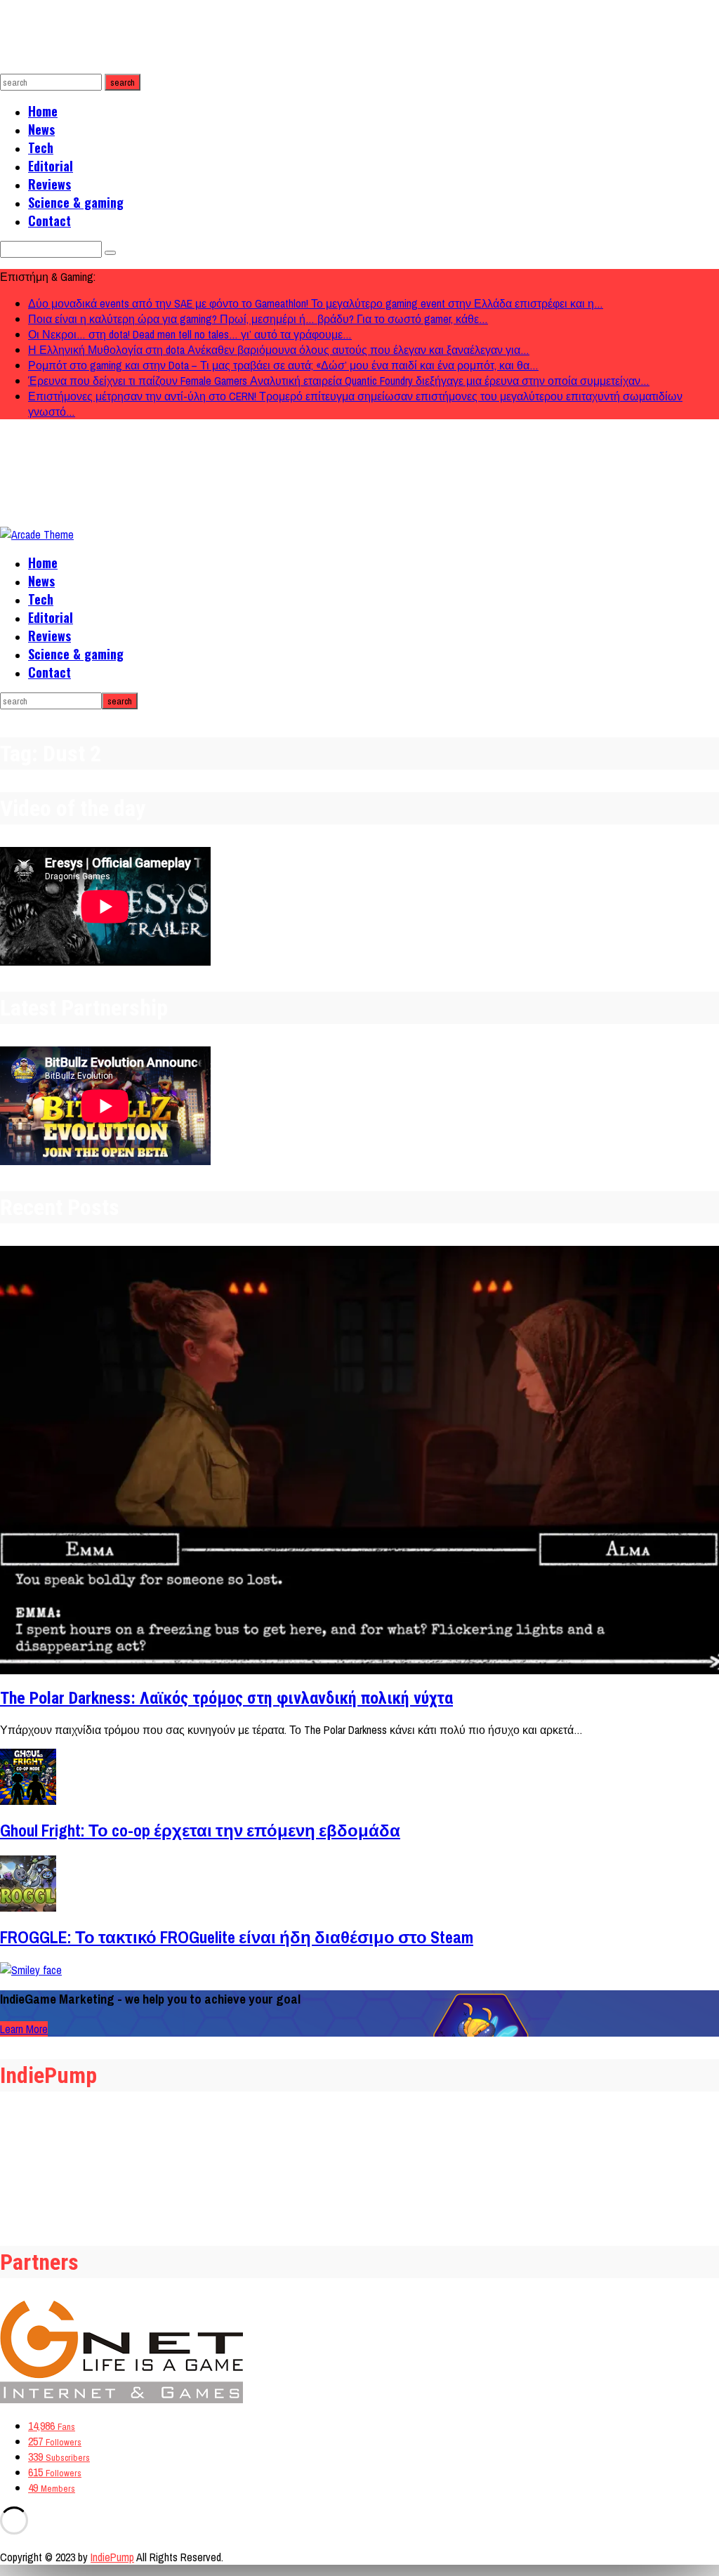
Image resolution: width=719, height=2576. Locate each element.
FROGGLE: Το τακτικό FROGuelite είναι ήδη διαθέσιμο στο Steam (237, 1937)
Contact (50, 221)
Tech (41, 147)
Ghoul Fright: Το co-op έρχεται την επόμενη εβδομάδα (200, 1830)
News (41, 129)
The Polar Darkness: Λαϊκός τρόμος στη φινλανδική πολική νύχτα (226, 1698)
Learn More (24, 2029)
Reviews (50, 184)
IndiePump (112, 2557)
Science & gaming (76, 202)
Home (43, 111)
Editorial (51, 166)
